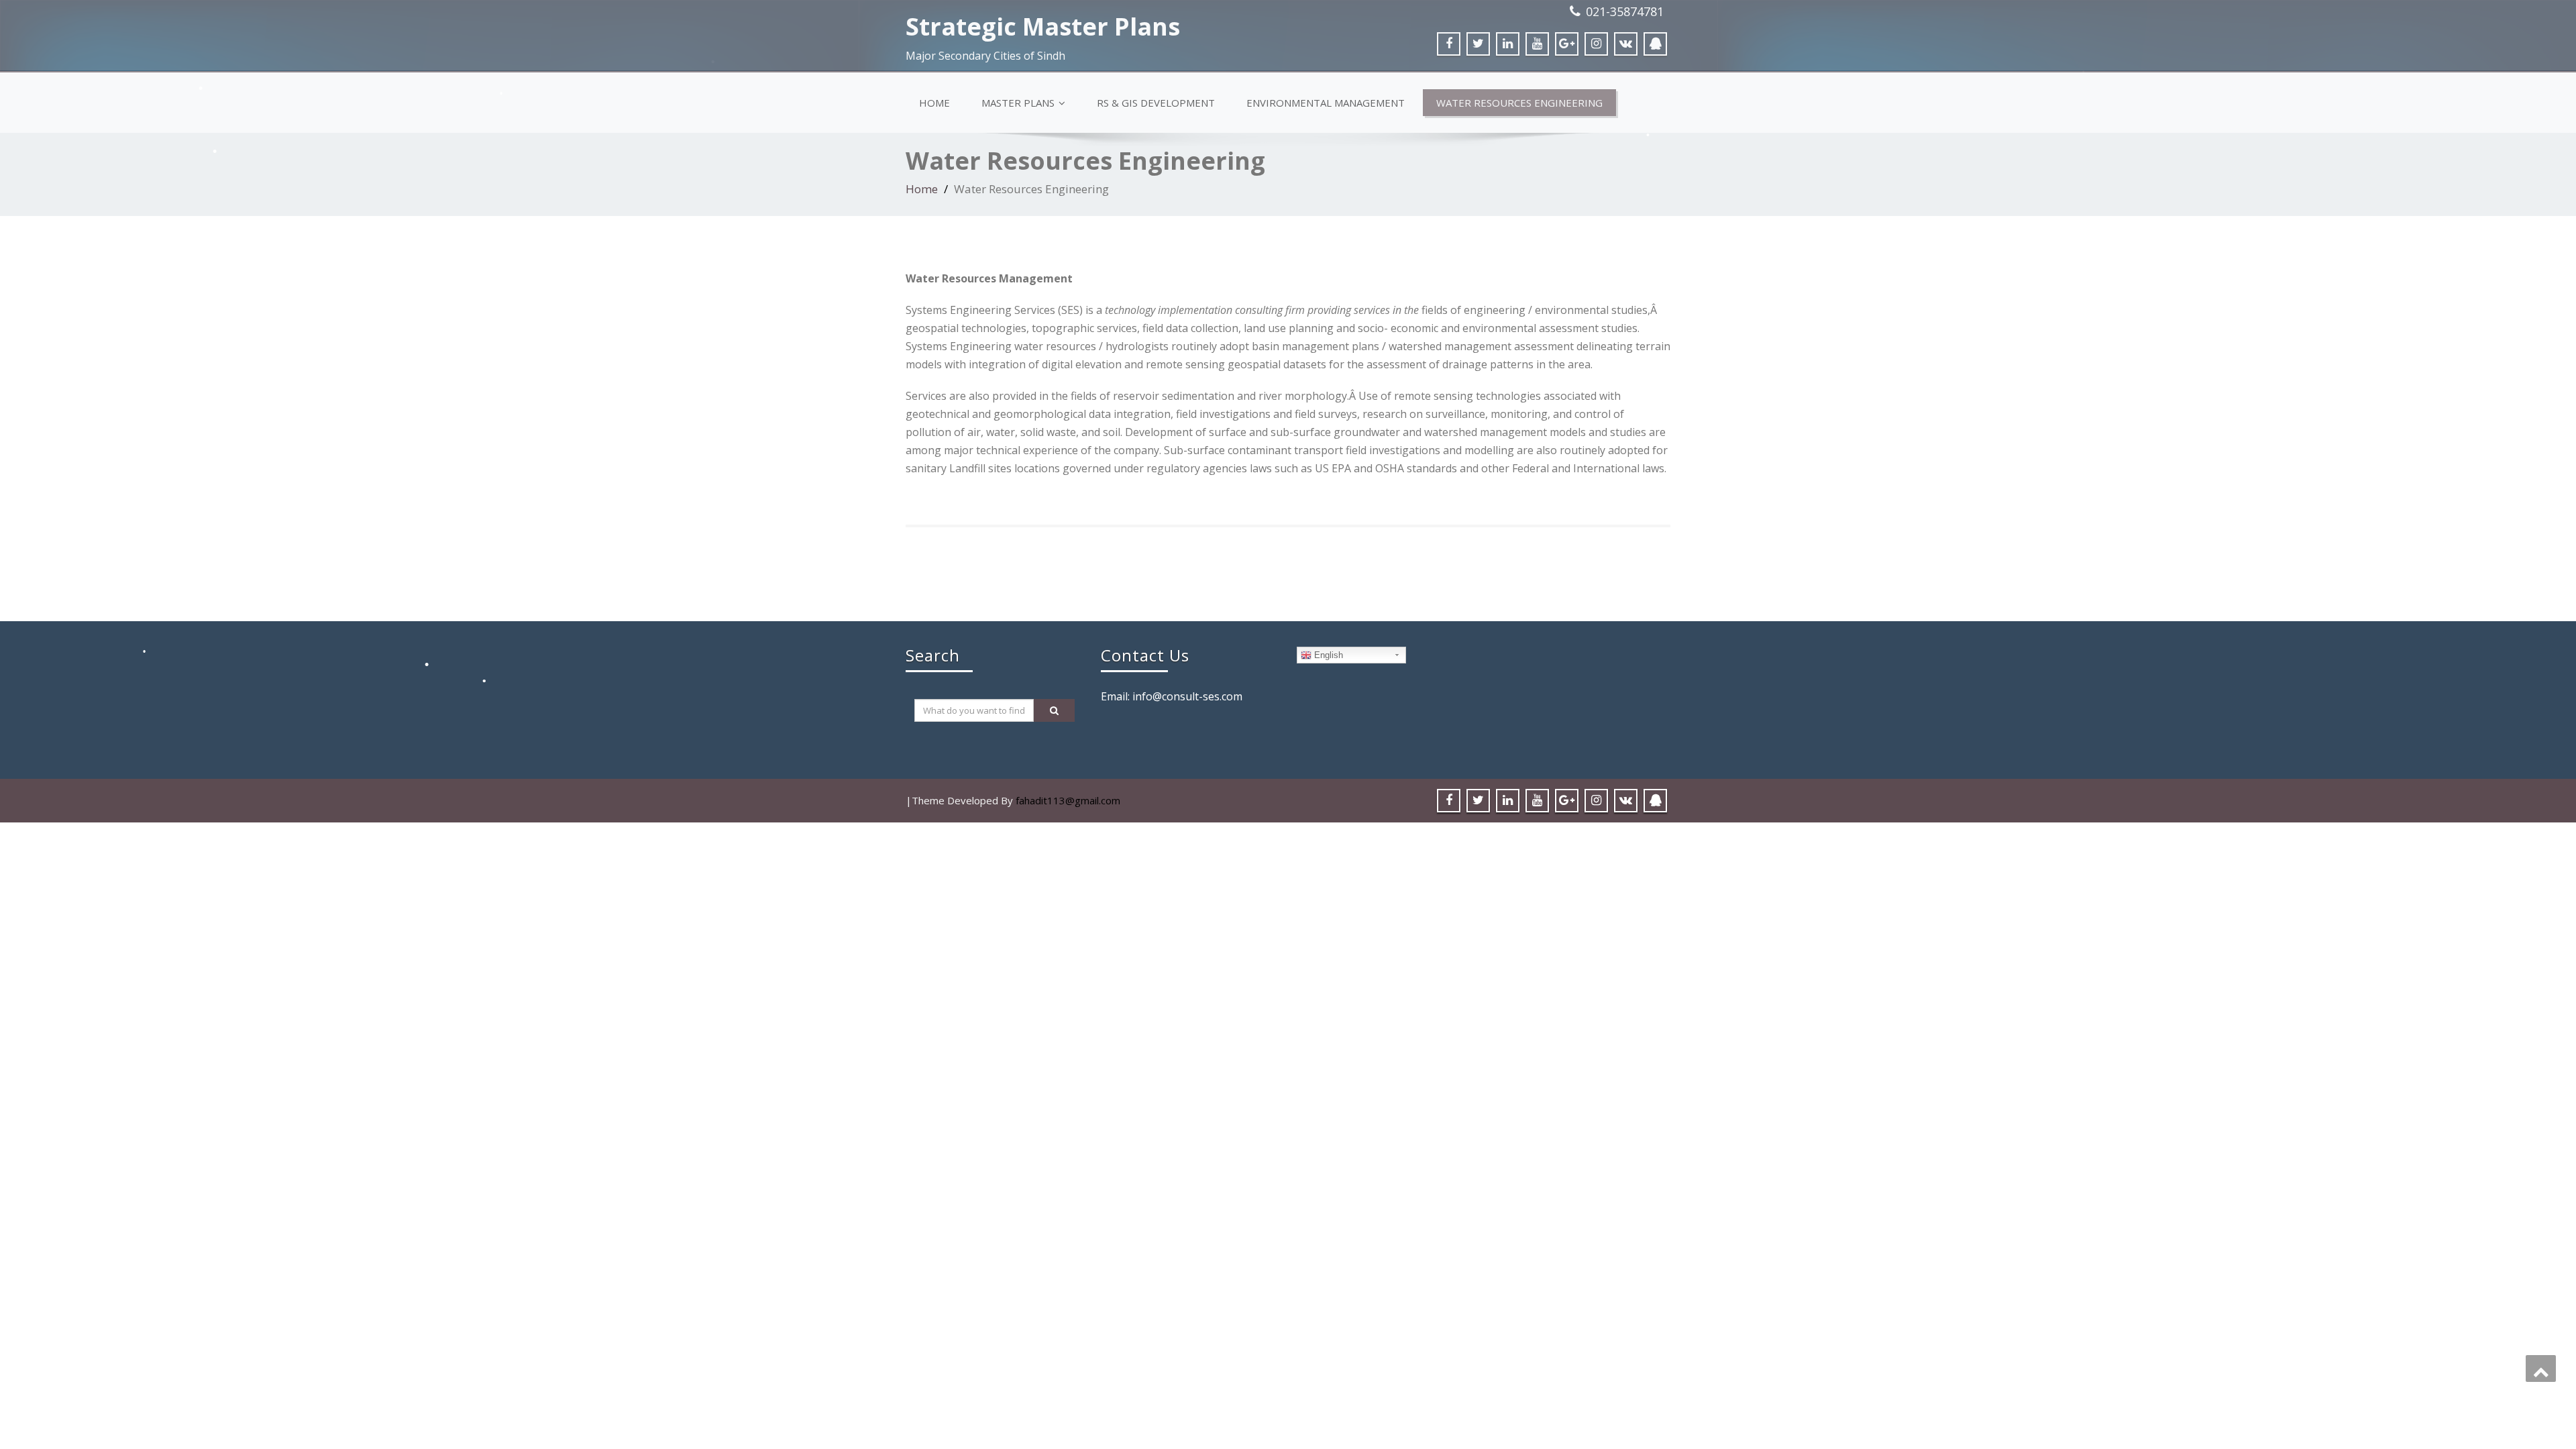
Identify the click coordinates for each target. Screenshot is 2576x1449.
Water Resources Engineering (1519, 103)
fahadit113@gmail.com (1068, 800)
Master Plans (1018, 103)
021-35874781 (1625, 11)
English (1327, 655)
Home (934, 103)
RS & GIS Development (1156, 103)
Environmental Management (1326, 103)
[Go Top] (2541, 1368)
